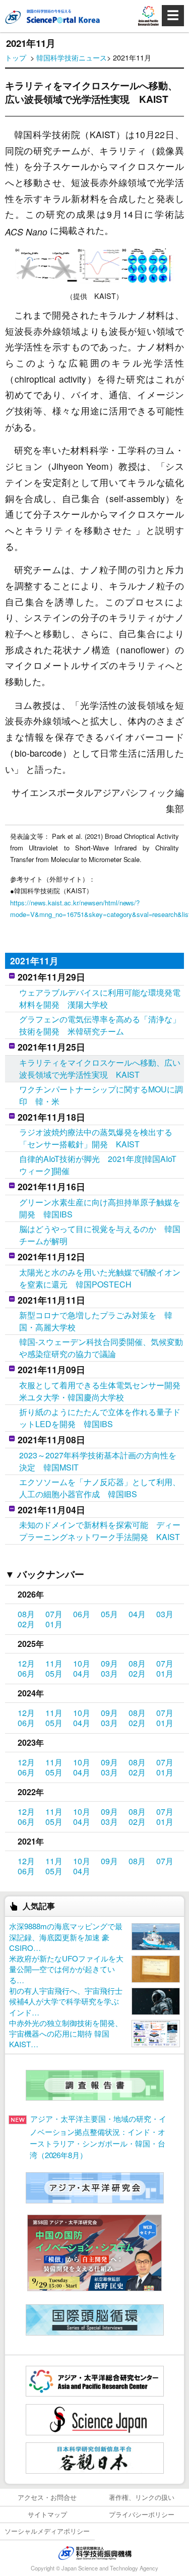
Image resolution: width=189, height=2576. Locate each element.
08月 (26, 1614)
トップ (16, 57)
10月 (82, 1663)
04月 (137, 1614)
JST (95, 2553)
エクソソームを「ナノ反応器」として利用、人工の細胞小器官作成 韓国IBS (100, 1488)
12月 (26, 1663)
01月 (54, 1624)
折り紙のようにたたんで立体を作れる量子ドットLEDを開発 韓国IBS (100, 1418)
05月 (109, 1614)
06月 (82, 1614)
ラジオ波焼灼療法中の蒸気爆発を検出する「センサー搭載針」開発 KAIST (96, 1138)
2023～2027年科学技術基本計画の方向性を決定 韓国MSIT (98, 1461)
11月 (54, 1663)
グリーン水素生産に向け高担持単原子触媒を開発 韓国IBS (100, 1208)
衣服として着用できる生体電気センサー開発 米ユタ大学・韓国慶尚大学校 (102, 1391)
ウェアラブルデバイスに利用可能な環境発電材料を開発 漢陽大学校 (100, 998)
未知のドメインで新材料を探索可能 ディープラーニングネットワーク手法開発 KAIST (100, 1531)
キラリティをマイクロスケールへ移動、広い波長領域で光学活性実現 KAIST (100, 1068)
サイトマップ (47, 2514)
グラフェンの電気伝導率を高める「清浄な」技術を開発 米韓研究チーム (100, 1025)
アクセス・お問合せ (47, 2497)
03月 (165, 1614)
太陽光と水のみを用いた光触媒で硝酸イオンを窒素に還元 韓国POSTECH (100, 1278)
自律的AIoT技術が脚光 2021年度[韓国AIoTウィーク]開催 (98, 1165)
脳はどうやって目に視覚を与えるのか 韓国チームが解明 (100, 1235)
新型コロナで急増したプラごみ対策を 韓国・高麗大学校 (96, 1321)
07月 (54, 1614)
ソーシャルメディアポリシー (47, 2531)
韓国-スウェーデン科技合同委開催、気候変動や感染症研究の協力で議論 (101, 1348)
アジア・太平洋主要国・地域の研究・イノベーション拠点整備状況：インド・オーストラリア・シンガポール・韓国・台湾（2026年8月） (98, 2137)
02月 (26, 1624)
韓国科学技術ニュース (72, 57)
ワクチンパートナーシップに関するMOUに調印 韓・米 (101, 1095)
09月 (109, 1663)
